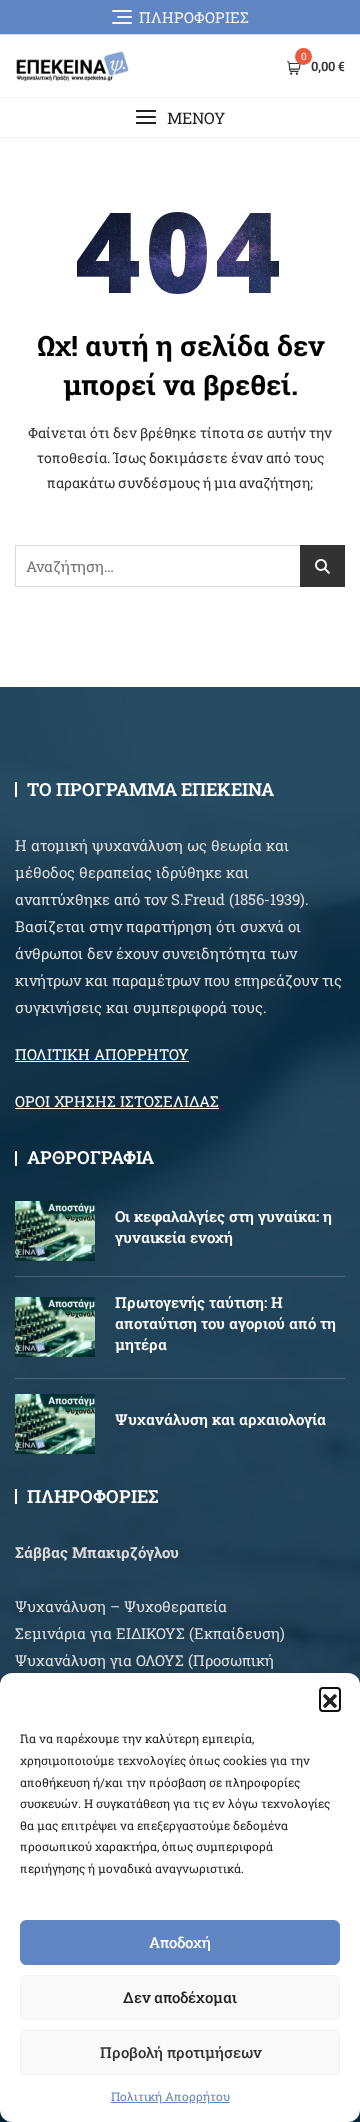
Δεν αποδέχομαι (180, 1997)
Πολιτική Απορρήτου (170, 2096)
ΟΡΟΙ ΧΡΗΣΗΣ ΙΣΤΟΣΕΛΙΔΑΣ (117, 1101)
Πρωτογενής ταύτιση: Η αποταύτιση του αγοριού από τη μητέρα (225, 1323)
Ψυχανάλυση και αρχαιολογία (220, 1419)
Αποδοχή (180, 1942)
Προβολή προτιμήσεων (180, 2052)
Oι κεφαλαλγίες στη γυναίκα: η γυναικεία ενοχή (223, 1226)
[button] (330, 1698)
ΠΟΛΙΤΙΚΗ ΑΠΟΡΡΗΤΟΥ (102, 1054)
